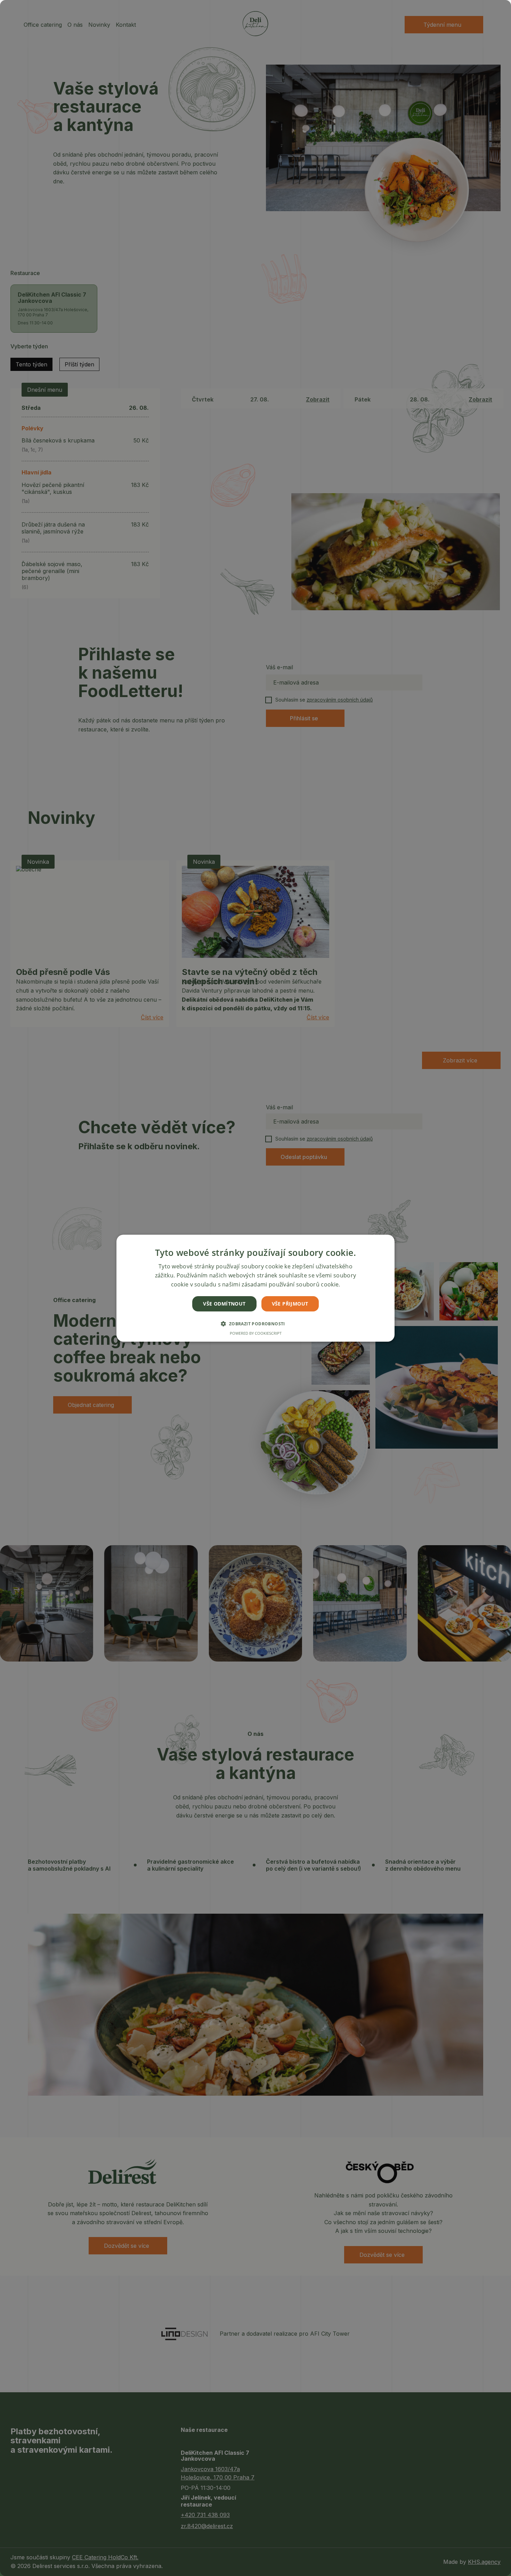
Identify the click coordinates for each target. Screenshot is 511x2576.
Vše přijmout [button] (290, 1303)
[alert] (255, 1288)
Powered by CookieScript (256, 1333)
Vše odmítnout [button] (224, 1303)
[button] (255, 1324)
